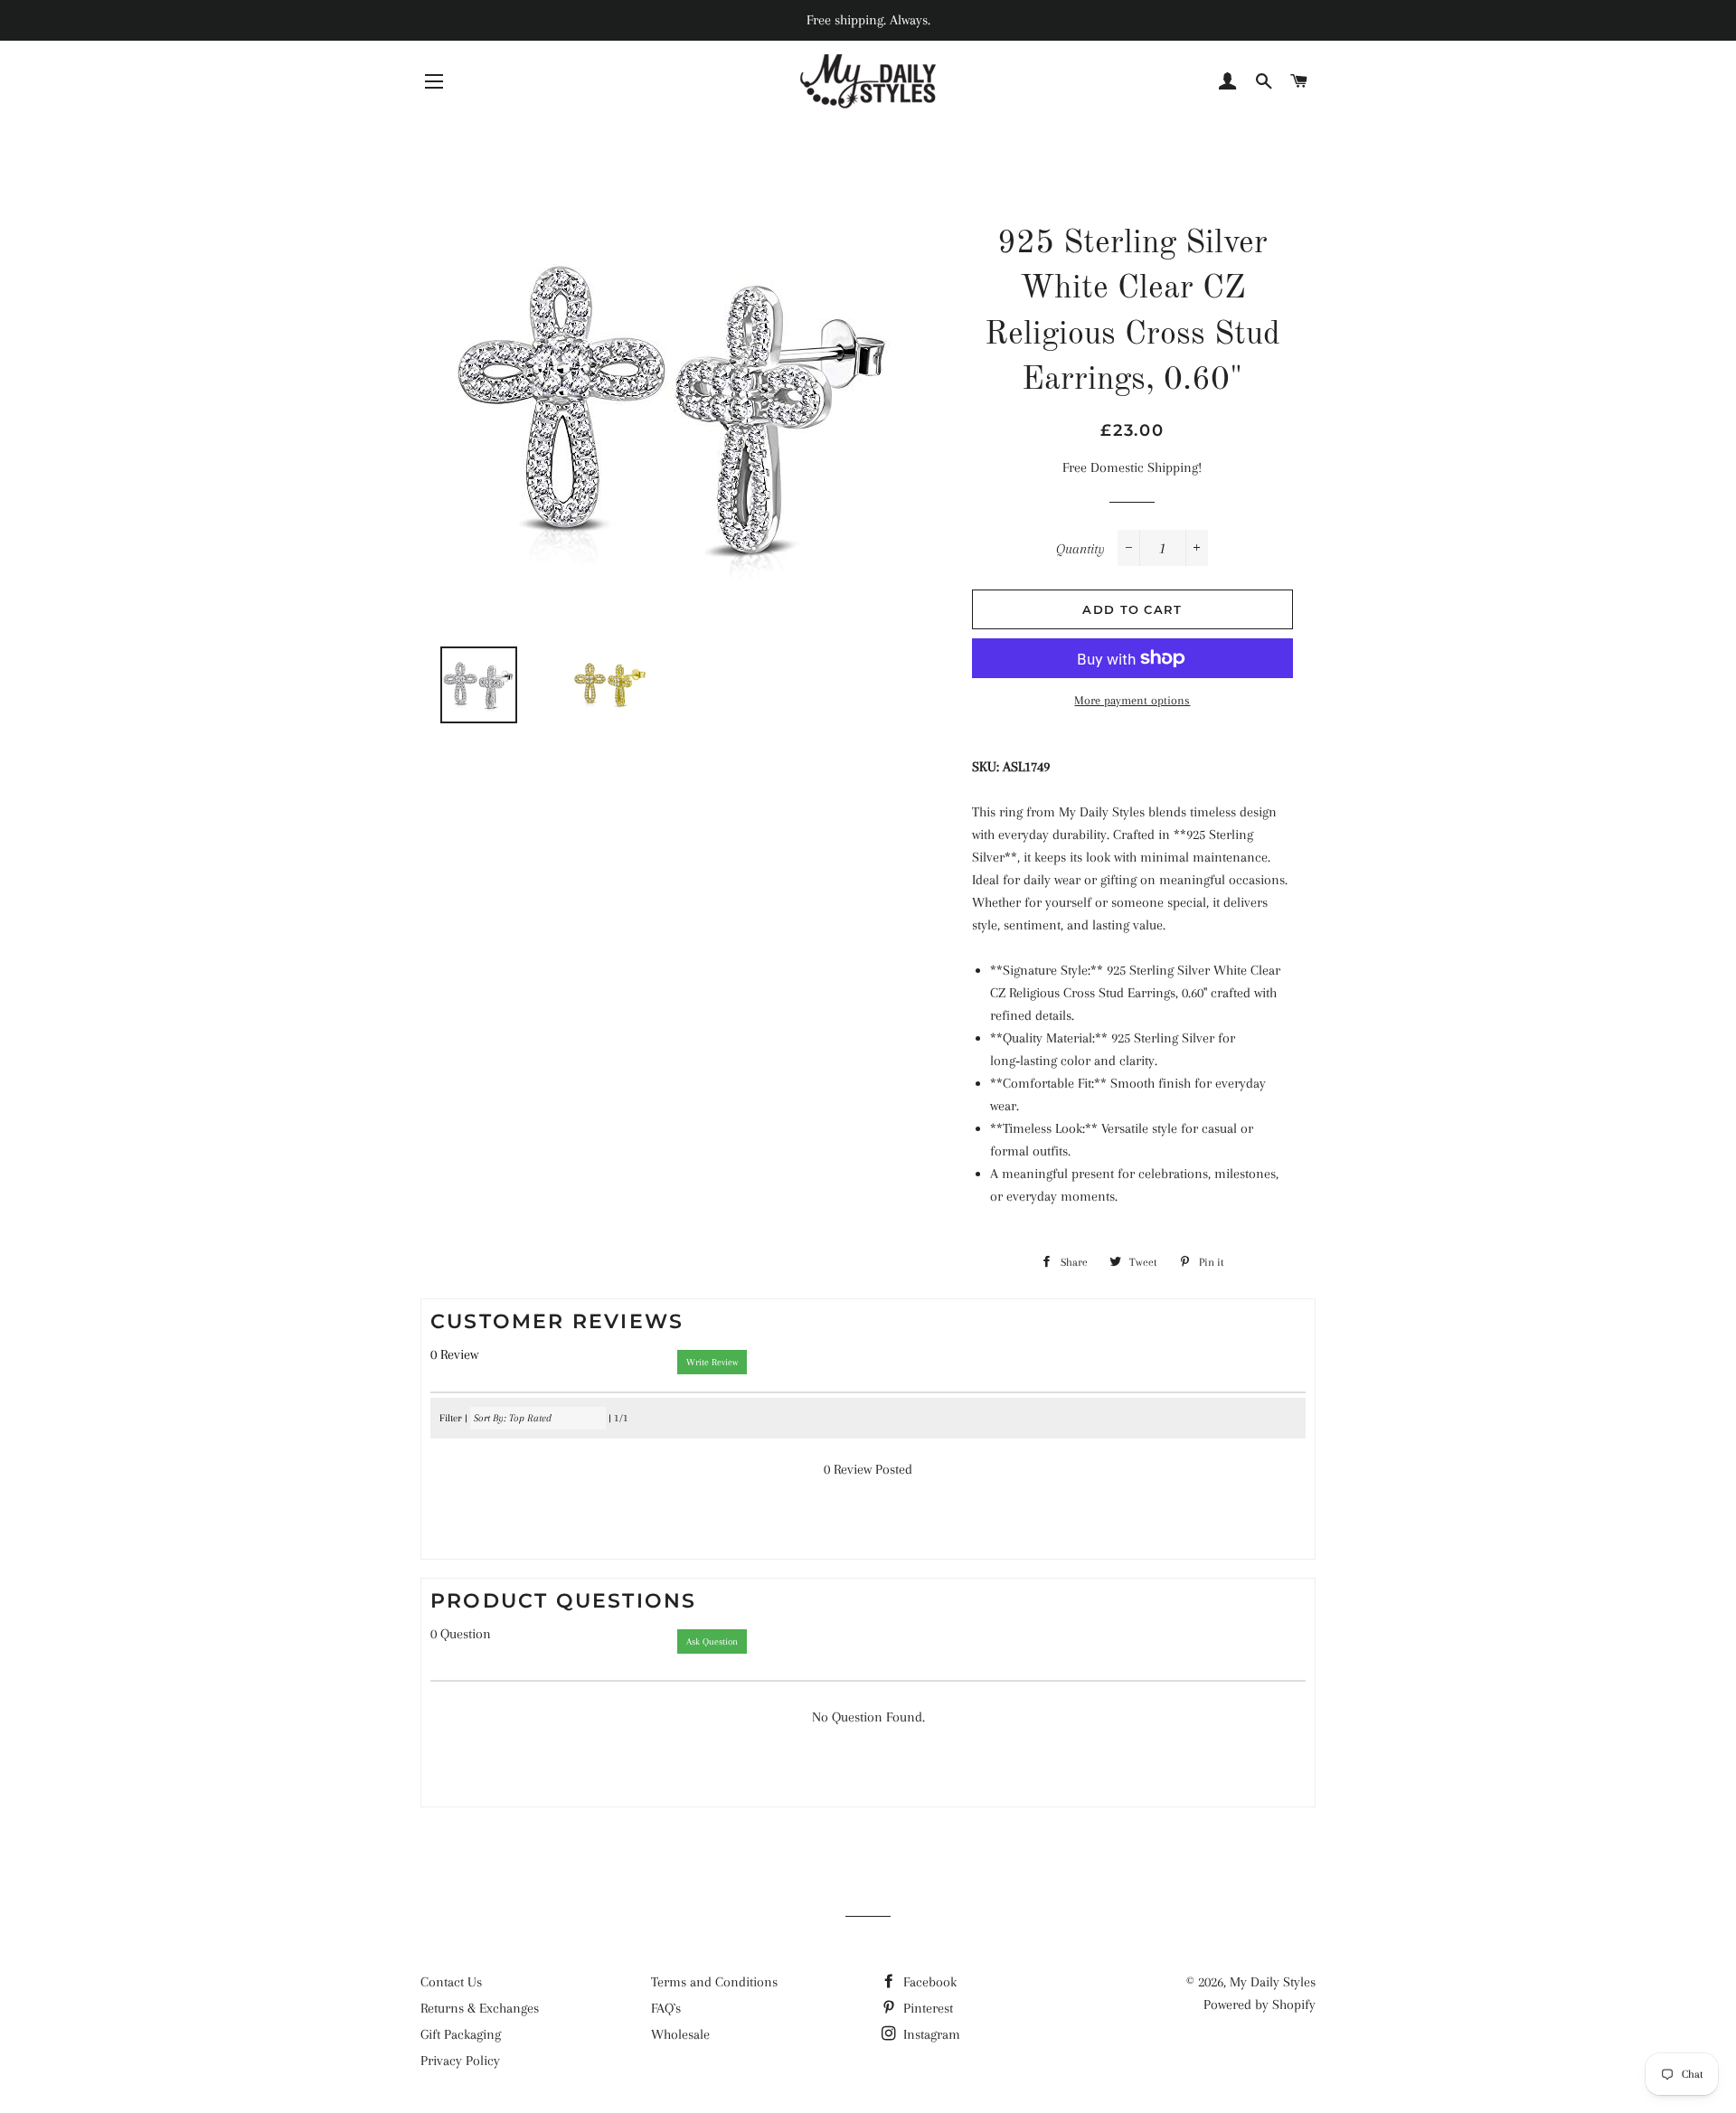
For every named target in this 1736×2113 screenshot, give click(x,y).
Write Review (712, 1362)
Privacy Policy (460, 2061)
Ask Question (712, 1641)
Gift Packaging (461, 2034)
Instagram (930, 2034)
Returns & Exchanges (480, 2008)
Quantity (1080, 549)
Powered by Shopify (1260, 2005)
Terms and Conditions (714, 1982)
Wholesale (680, 2034)
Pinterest (926, 2008)
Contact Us (451, 1982)
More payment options (1132, 700)
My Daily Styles (1273, 1982)
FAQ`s (666, 2008)
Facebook (928, 1982)
